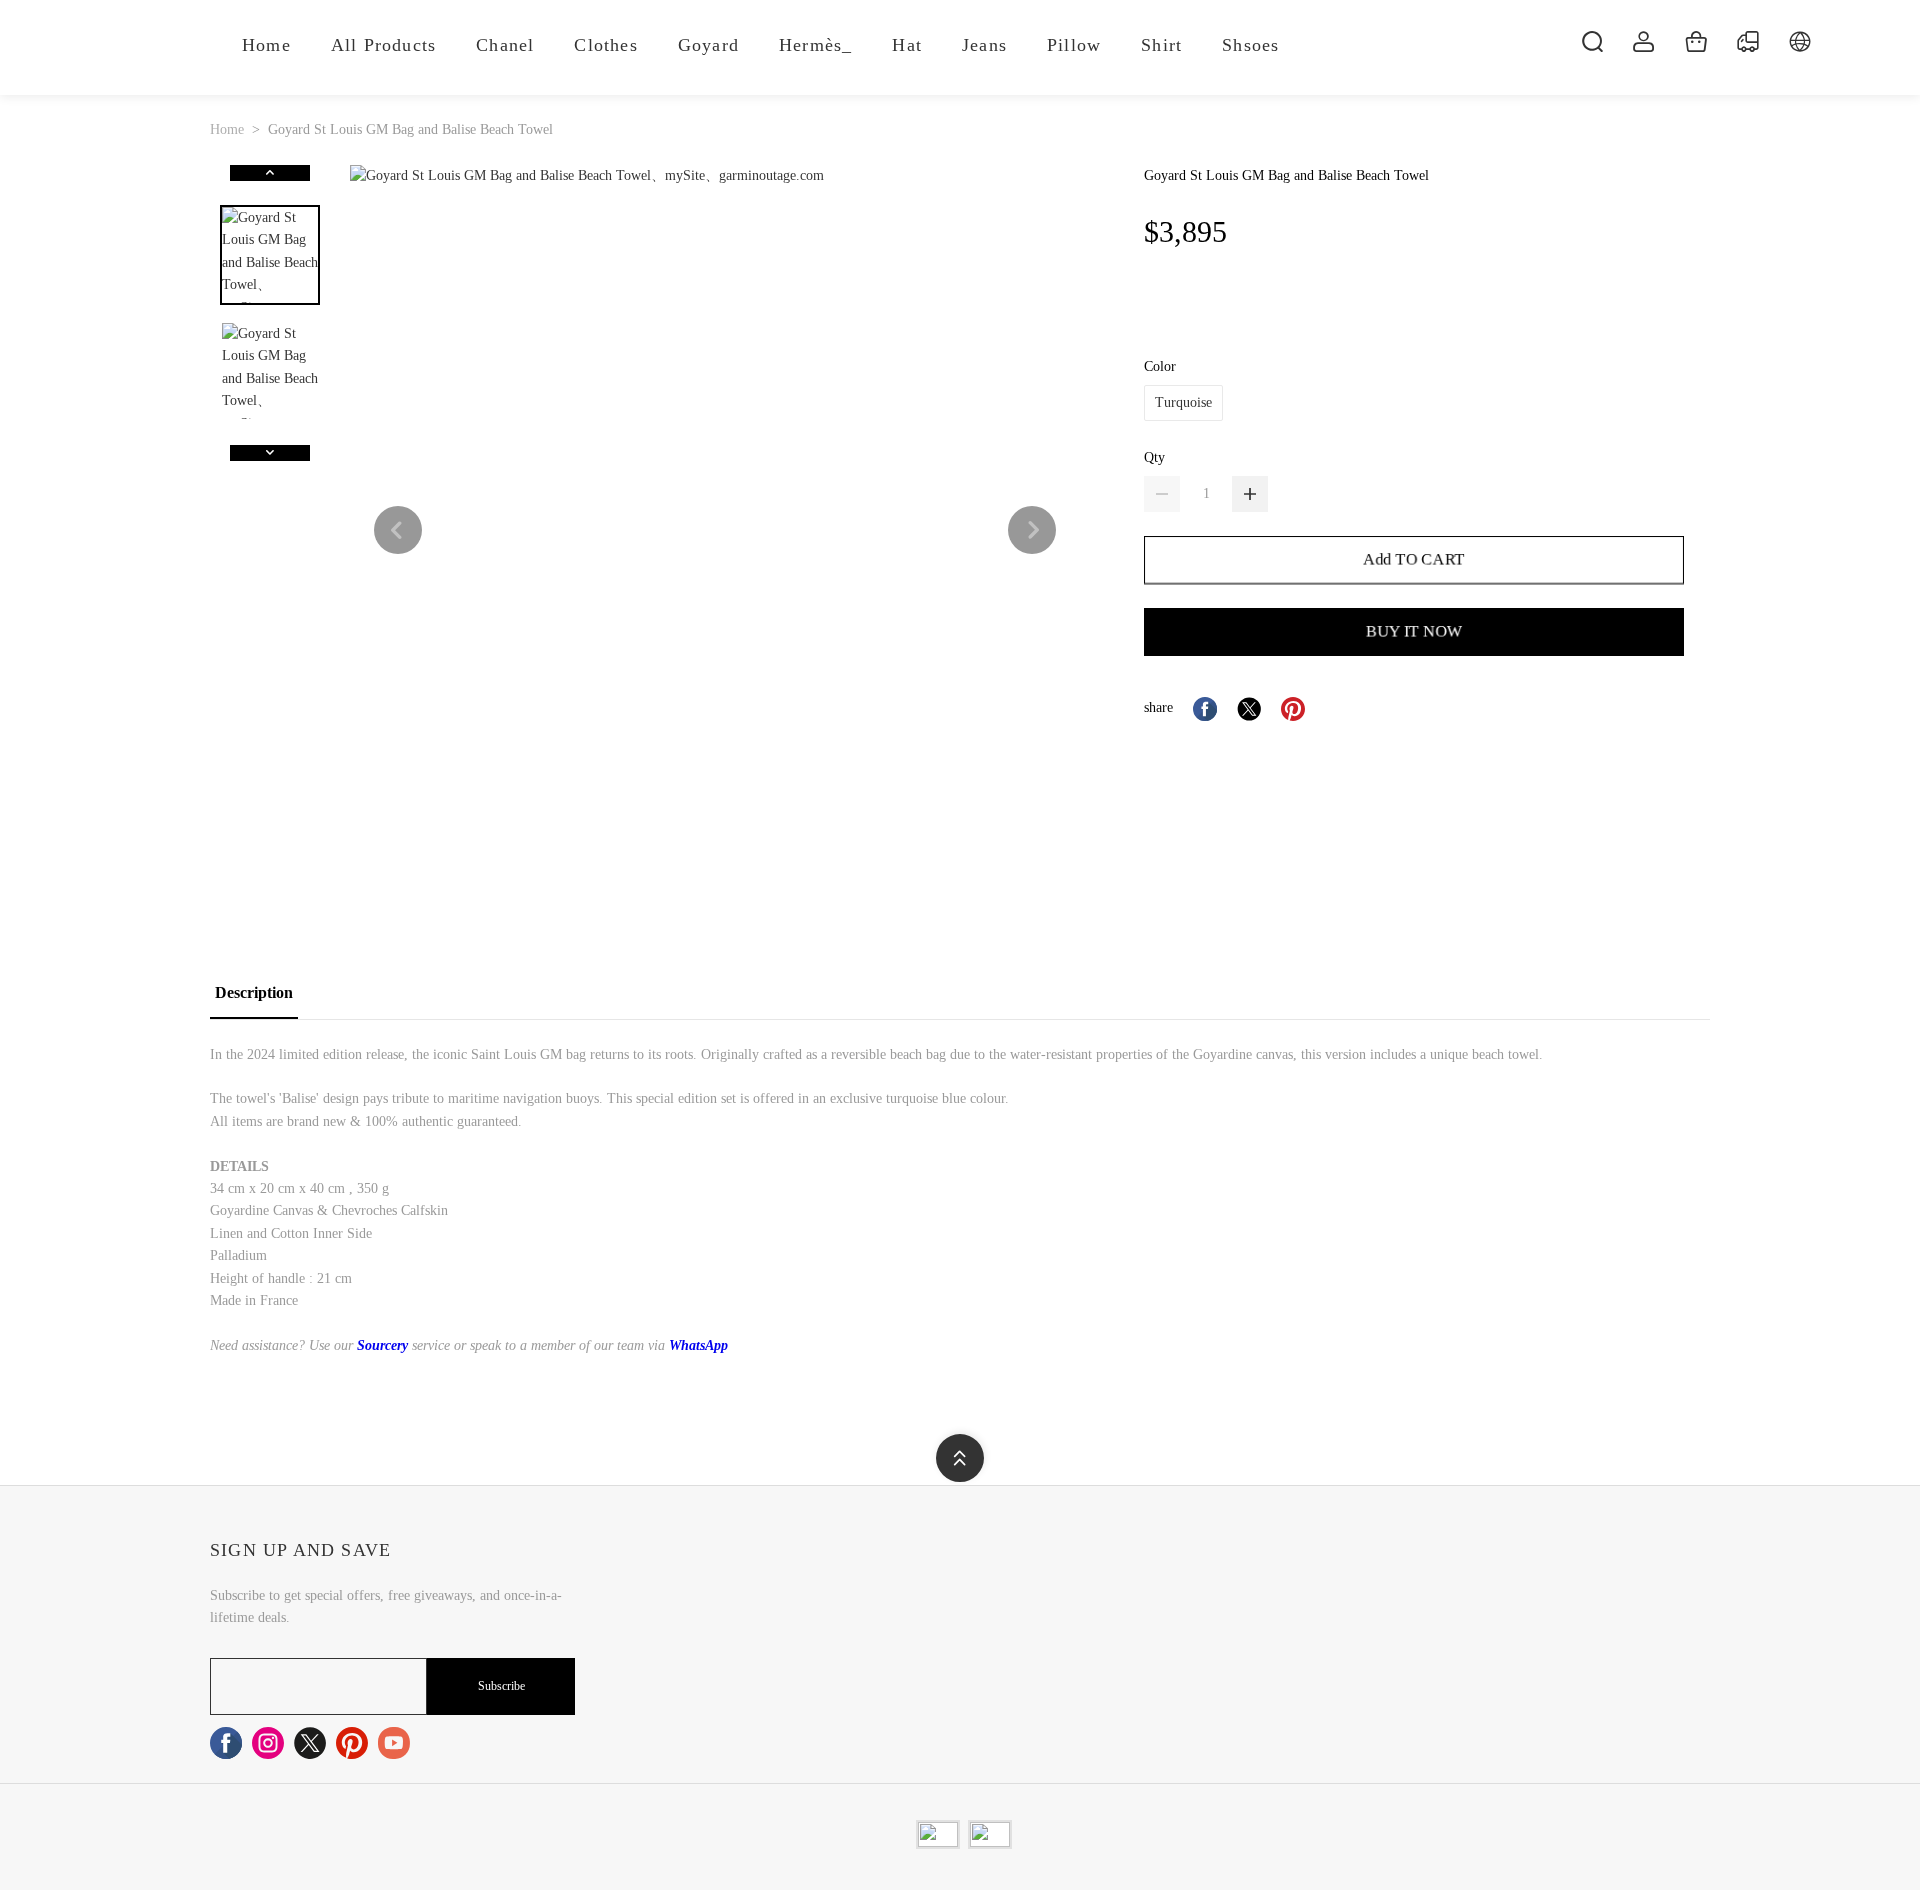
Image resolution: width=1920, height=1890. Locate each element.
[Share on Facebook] (1205, 709)
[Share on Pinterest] (1293, 709)
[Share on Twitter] (1249, 709)
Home (227, 129)
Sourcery (382, 1345)
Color (1160, 366)
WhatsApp (698, 1345)
